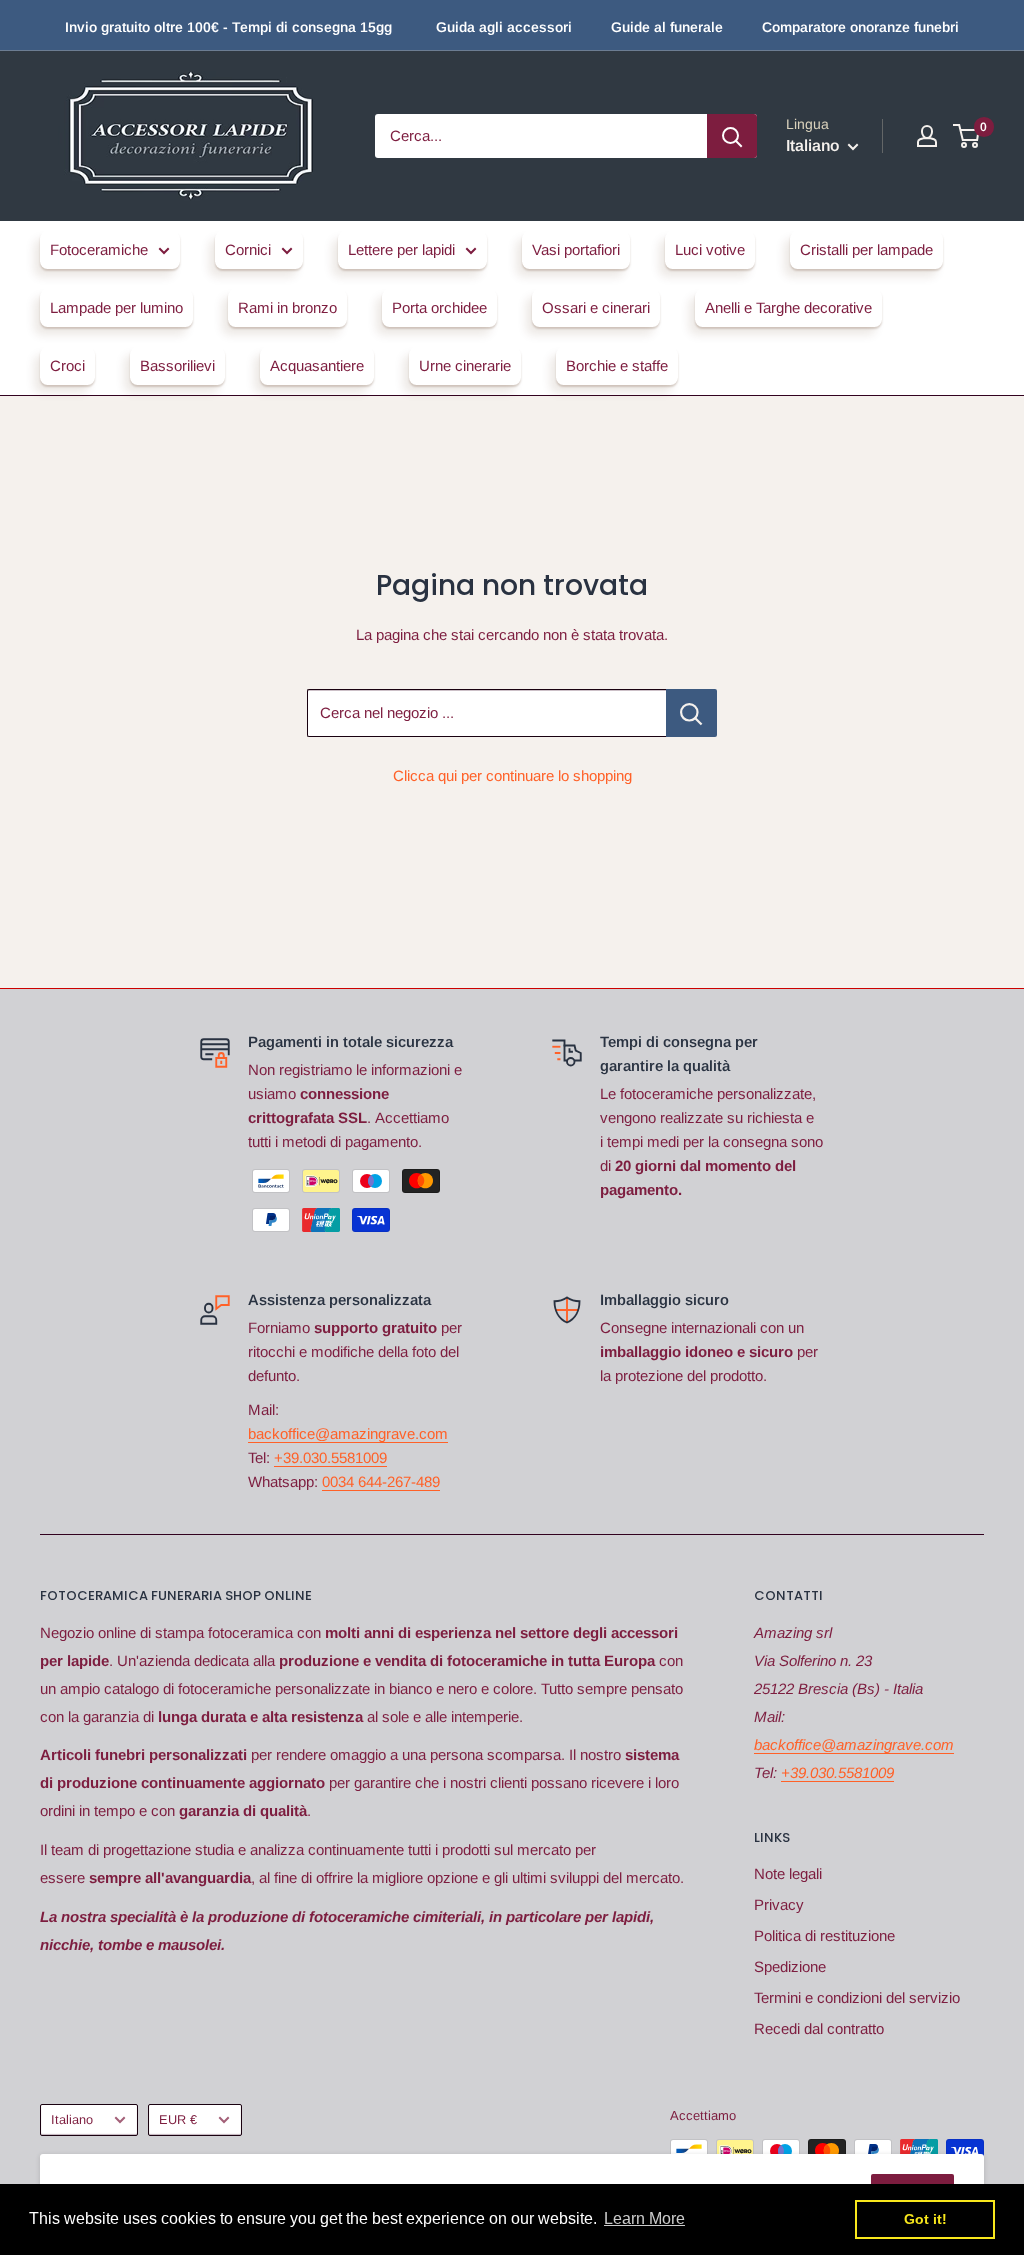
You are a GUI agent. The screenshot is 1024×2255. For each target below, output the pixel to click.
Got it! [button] (925, 2219)
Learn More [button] (644, 2218)
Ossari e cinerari (596, 307)
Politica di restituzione (824, 1935)
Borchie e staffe (617, 365)
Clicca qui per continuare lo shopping (512, 775)
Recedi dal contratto (819, 2028)
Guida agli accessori (504, 27)
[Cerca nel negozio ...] (691, 713)
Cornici (248, 249)
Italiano (72, 2119)
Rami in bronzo (287, 307)
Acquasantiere (317, 365)
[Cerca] (732, 136)
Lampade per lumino (116, 307)
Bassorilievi (177, 365)
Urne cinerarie (465, 365)
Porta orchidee (439, 307)
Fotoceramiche (99, 249)
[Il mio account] (927, 136)
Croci (67, 365)
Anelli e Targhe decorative (788, 307)
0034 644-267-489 (381, 1481)
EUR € (178, 2119)
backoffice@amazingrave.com (348, 1433)
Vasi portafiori (576, 249)
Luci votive (710, 249)
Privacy (779, 1904)
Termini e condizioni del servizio (857, 1997)
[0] (967, 136)
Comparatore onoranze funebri (860, 27)
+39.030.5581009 (330, 1457)
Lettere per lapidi (401, 249)
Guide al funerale (667, 27)
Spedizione (790, 1966)
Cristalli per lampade (866, 249)
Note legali (788, 1873)
